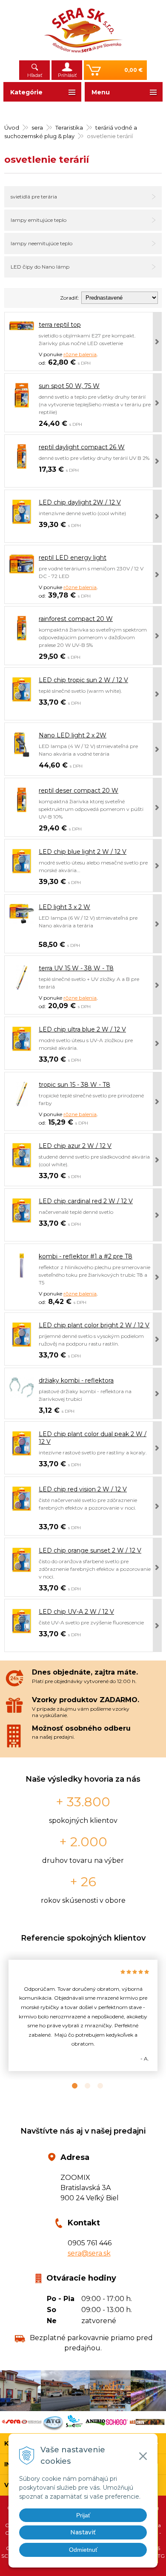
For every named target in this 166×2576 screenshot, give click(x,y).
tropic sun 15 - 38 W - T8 (74, 1085)
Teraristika (69, 128)
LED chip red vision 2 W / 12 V (83, 1489)
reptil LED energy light (73, 558)
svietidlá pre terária (34, 197)
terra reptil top (60, 325)
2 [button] (83, 2086)
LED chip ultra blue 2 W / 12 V (82, 1029)
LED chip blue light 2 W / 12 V (83, 852)
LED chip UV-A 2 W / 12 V (76, 1612)
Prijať (83, 2515)
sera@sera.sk (89, 2253)
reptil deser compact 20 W (79, 791)
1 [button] (70, 2086)
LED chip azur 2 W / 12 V (75, 1146)
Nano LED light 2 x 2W (73, 735)
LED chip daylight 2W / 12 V (80, 502)
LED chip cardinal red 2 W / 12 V (86, 1201)
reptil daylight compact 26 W (82, 447)
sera (37, 128)
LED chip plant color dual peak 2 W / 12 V (93, 1438)
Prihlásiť (67, 75)
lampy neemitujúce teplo (41, 243)
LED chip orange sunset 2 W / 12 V (90, 1550)
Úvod (12, 128)
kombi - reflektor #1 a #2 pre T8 (86, 1256)
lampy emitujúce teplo (39, 220)
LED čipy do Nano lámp (40, 267)
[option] (83, 2015)
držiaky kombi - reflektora (76, 1380)
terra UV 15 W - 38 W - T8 (76, 968)
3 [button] (96, 2086)
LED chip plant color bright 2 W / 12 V (94, 1325)
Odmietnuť (83, 2550)
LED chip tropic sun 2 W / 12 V (83, 680)
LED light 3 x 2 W (64, 907)
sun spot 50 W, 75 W (69, 386)
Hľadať (35, 75)
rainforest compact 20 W (76, 619)
